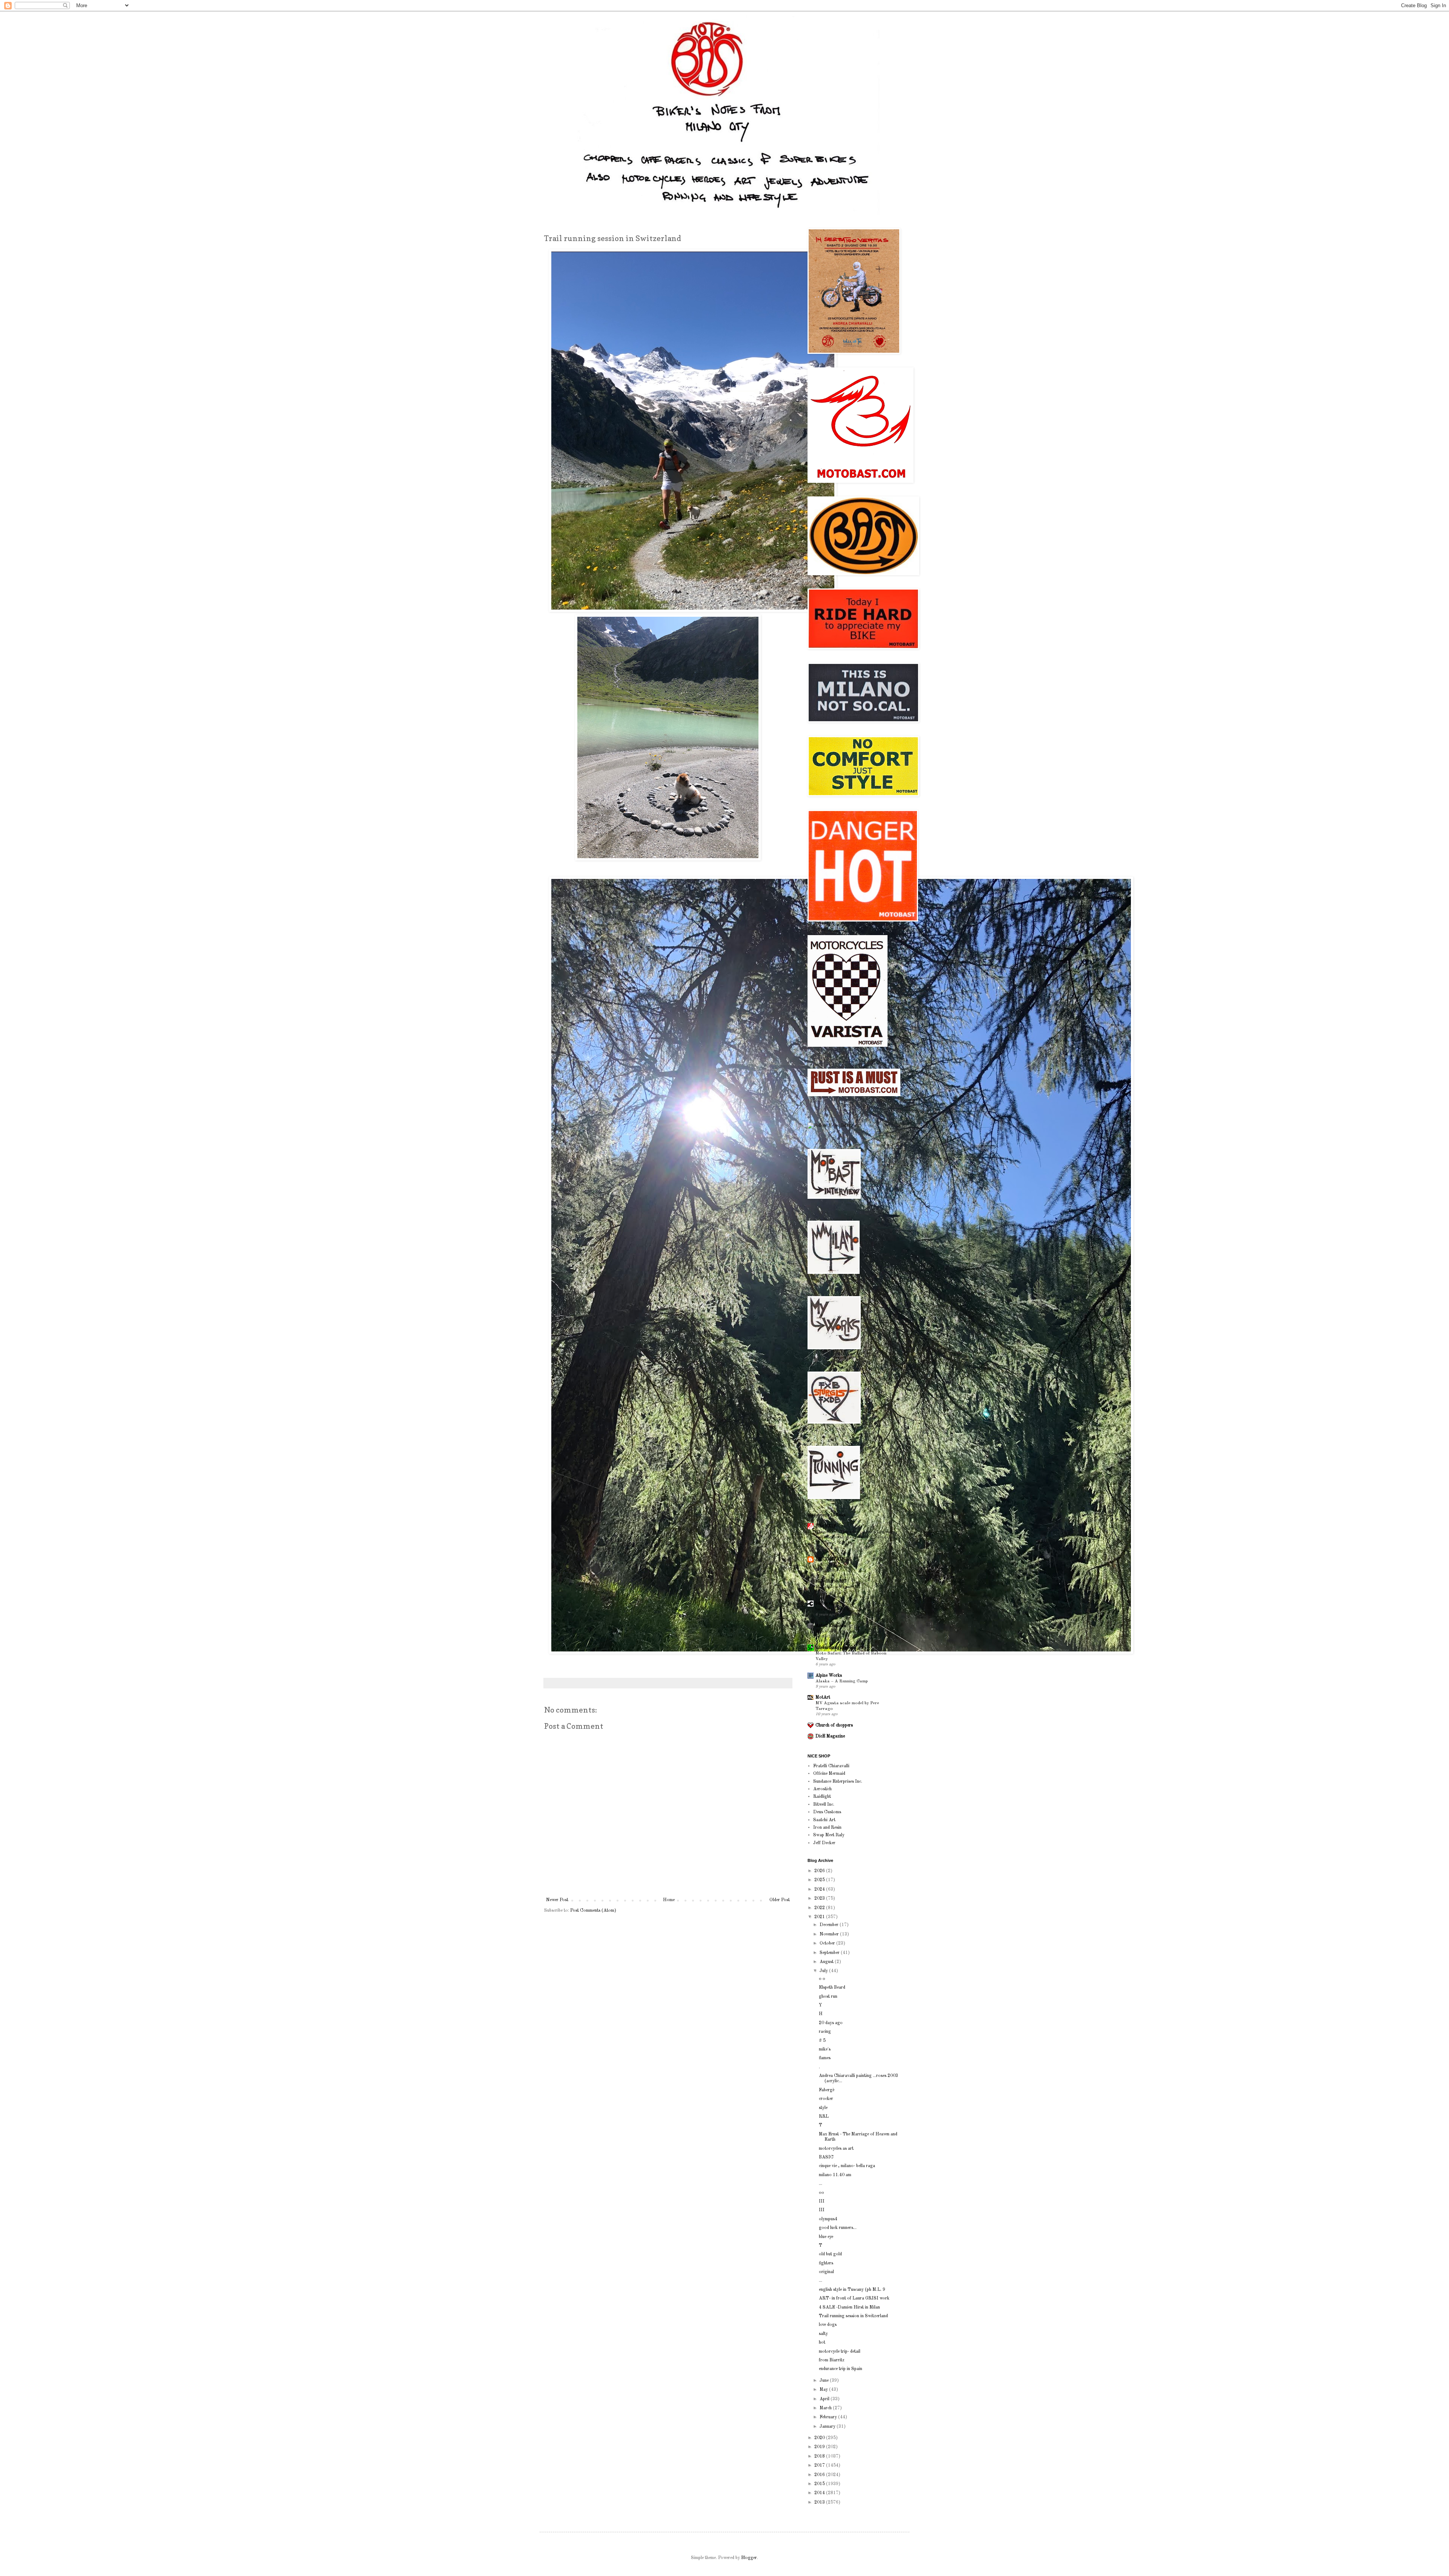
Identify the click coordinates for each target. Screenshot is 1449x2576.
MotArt (823, 1697)
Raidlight (822, 1797)
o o (822, 1979)
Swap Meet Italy (829, 1835)
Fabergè (827, 2090)
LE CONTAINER (834, 1559)
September (830, 1953)
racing (825, 2032)
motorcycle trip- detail (840, 2352)
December (830, 1925)
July (824, 1971)
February (829, 2417)
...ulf (820, 1565)
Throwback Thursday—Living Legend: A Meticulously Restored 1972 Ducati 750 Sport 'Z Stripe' (854, 1538)
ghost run (828, 1997)
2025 (820, 1880)
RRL (824, 2117)
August (827, 1962)
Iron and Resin (827, 1828)
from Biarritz (832, 2360)
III (822, 2201)
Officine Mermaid (829, 1774)
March (826, 2408)
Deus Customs (827, 1812)
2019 (820, 2447)
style (823, 2108)
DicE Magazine (830, 1736)
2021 (820, 1917)
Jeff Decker (824, 1843)
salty (823, 2334)
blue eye (826, 2237)
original (826, 2272)
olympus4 (828, 2219)
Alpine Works (829, 1676)
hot (822, 2343)
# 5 (822, 2041)
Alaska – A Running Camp (842, 1681)
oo (821, 2193)
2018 (820, 2456)
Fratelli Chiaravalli (831, 1766)
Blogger (749, 2558)
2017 (820, 2465)
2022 (820, 1908)
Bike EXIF (826, 1526)
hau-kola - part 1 (832, 1609)
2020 (820, 2438)
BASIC (826, 2157)
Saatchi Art (824, 1820)
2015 (820, 2484)
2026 (820, 1871)
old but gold (830, 2254)
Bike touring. (828, 1631)
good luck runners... (838, 2228)
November (830, 1934)
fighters (826, 2263)
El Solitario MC (831, 1581)
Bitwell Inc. (824, 1805)
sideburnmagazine (832, 1648)
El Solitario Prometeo (838, 1587)
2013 (820, 2502)
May (824, 2390)
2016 (820, 2475)
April (825, 2399)
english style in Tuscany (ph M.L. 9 (852, 2290)
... (821, 2184)
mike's (825, 2049)
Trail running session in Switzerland (853, 2316)
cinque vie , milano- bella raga (847, 2166)
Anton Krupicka (831, 1626)
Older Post (780, 1900)
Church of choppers (834, 1725)
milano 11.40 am (835, 2175)
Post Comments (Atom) (593, 1911)
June (825, 2381)
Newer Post (557, 1900)
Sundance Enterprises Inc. (838, 1782)
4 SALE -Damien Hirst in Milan (849, 2307)
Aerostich (822, 1789)
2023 (820, 1899)
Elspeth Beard (832, 1988)
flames (825, 2058)
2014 (820, 2493)
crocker (826, 2099)
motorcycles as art (836, 2149)
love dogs (828, 2325)
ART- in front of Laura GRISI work (854, 2298)
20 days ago (831, 2023)
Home (669, 1900)
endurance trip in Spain (841, 2369)
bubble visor (827, 1604)
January (828, 2427)
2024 (820, 1889)
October (828, 1943)
